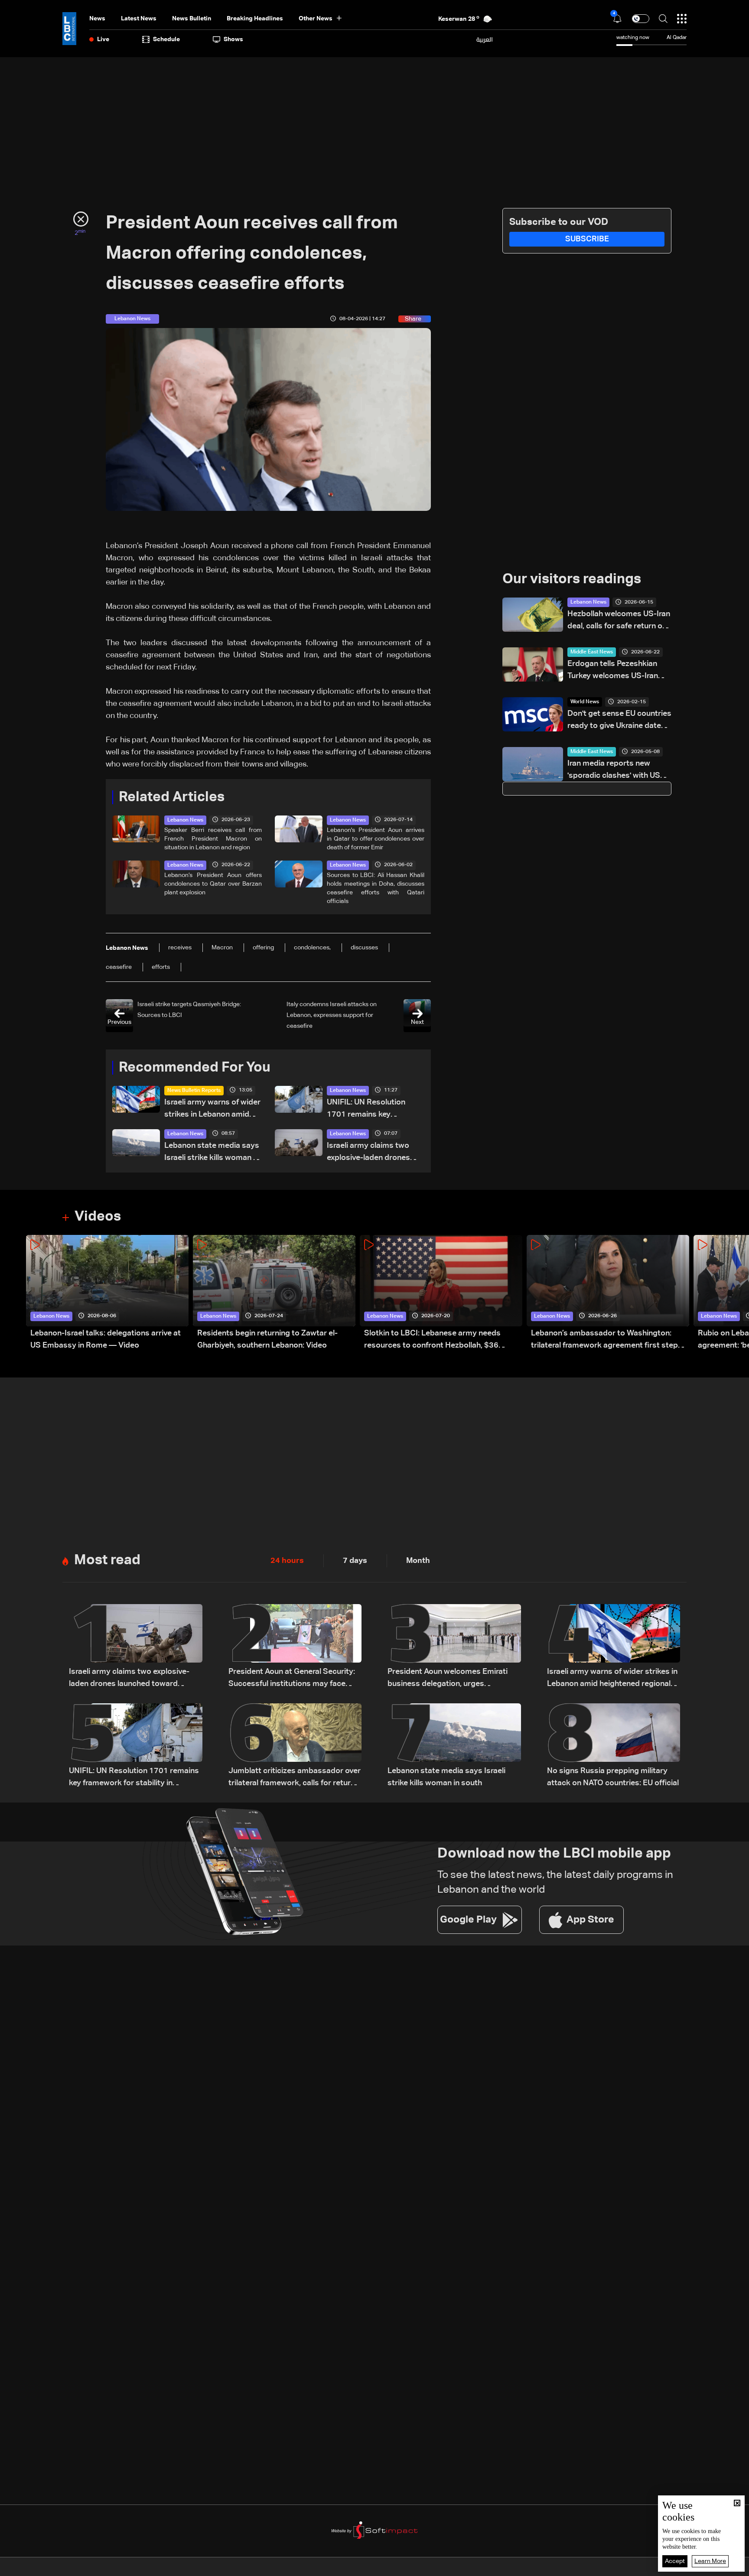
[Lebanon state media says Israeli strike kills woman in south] (454, 1746)
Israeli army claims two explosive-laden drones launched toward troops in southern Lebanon (374, 1153)
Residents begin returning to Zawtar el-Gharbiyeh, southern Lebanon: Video (267, 1339)
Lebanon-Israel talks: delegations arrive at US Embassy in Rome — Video (106, 1339)
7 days (355, 1561)
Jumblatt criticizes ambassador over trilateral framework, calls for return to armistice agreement (295, 1778)
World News (585, 702)
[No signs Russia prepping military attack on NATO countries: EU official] (614, 1746)
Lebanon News (185, 820)
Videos (98, 1217)
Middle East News (592, 652)
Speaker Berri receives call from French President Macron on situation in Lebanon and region (213, 839)
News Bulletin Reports (194, 1091)
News (97, 19)
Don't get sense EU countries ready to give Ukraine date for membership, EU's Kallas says (619, 721)
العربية (485, 39)
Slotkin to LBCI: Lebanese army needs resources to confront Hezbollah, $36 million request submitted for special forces (442, 1340)
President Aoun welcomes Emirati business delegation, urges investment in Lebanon (448, 1679)
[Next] (738, 1293)
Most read (107, 1560)
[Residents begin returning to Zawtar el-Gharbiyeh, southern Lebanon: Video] (274, 1293)
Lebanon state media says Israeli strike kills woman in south (212, 1153)
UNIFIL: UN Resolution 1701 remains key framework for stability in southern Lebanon (372, 1109)
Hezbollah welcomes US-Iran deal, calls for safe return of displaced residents (619, 621)
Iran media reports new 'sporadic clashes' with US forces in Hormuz (614, 771)
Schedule (166, 39)
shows (233, 39)
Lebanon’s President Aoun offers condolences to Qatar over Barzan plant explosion (213, 884)
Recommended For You (195, 1068)
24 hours (287, 1561)
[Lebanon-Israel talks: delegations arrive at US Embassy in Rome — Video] (107, 1293)
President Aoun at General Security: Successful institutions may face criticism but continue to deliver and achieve (293, 1679)
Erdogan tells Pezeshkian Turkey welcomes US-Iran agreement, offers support (615, 671)
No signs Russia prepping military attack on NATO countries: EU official (613, 1777)
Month (418, 1561)
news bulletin (192, 19)
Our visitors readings (572, 579)
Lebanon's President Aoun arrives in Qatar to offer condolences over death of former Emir (376, 839)
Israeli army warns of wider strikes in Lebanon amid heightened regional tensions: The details (212, 1109)
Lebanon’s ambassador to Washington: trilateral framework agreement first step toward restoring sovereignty (604, 1340)
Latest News (139, 19)
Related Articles (172, 797)
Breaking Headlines (255, 19)
